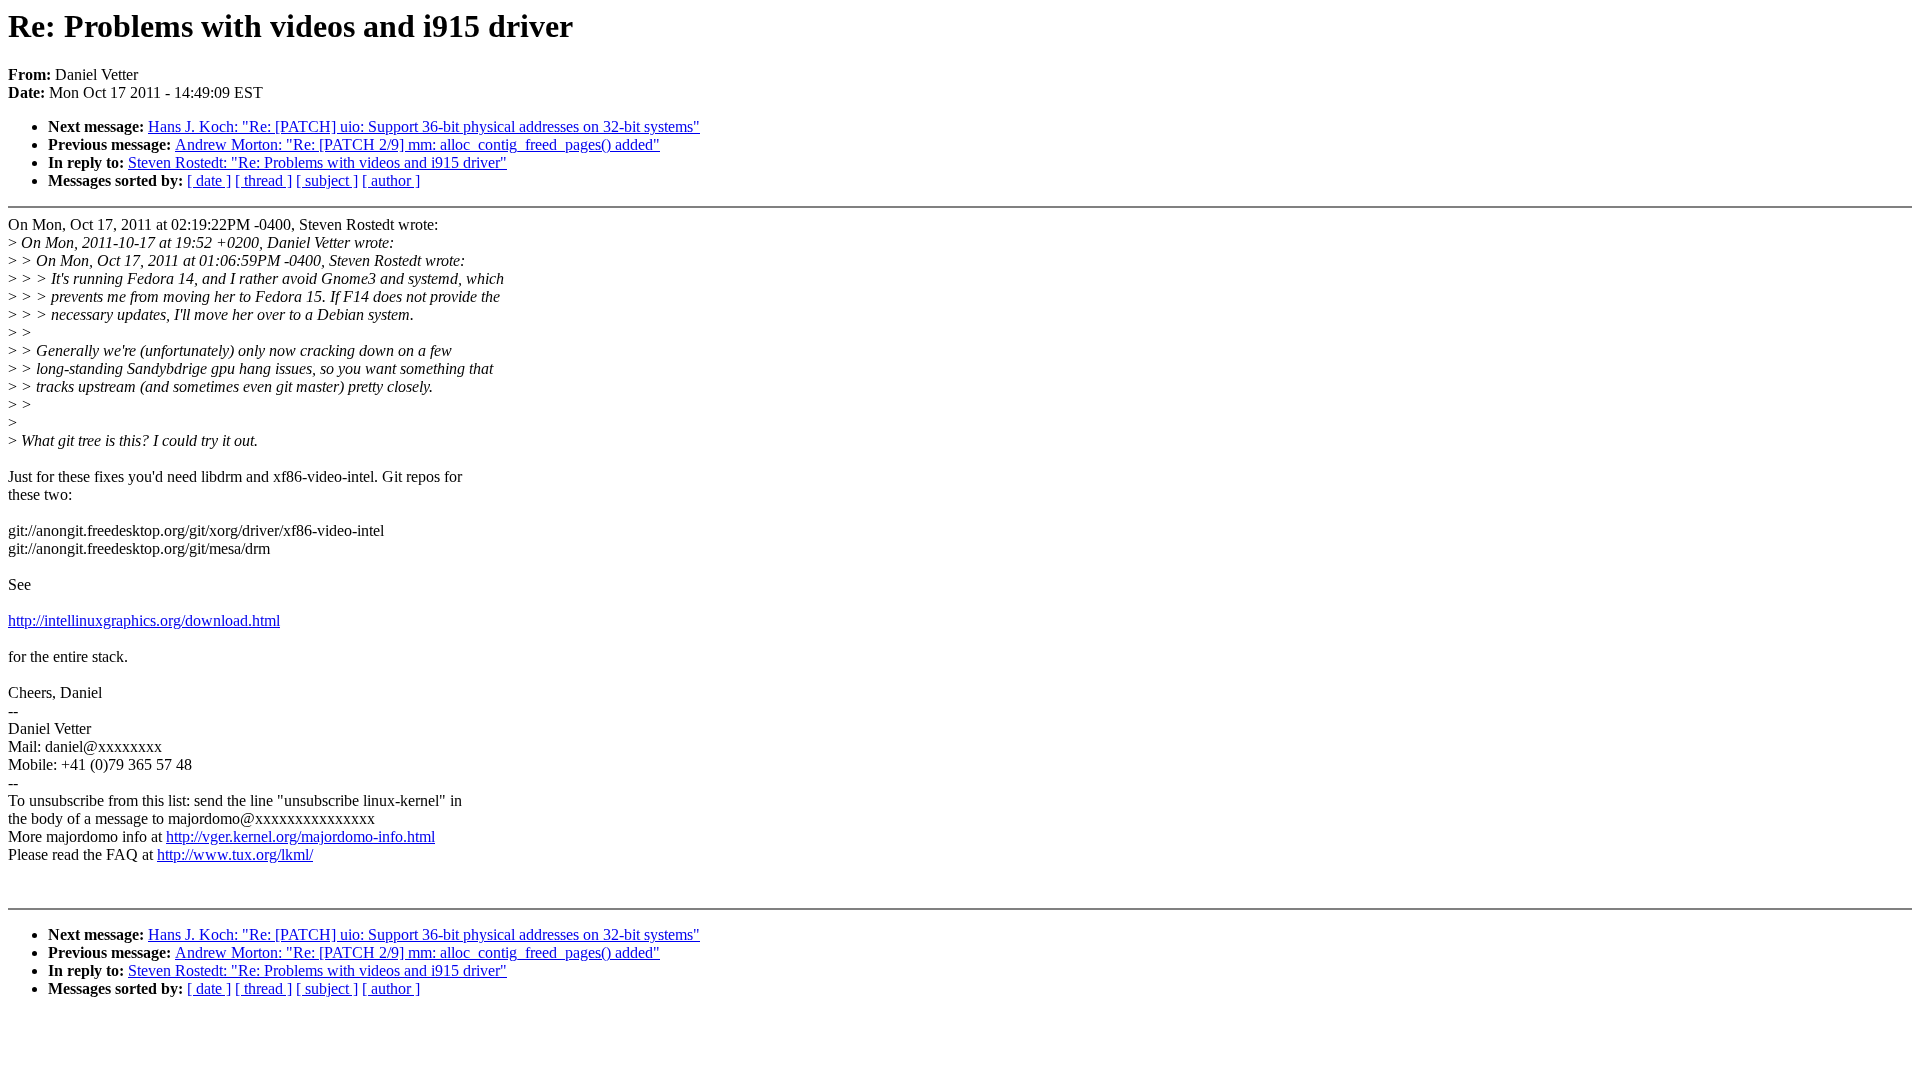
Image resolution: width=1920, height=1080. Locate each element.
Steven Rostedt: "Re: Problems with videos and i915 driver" (317, 162)
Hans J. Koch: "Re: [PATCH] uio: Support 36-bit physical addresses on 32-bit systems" (424, 126)
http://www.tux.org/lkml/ (235, 854)
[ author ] (391, 180)
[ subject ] (327, 180)
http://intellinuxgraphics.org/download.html (144, 620)
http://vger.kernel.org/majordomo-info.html (300, 836)
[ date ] (209, 180)
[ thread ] (263, 180)
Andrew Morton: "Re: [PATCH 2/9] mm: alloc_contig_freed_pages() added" (417, 144)
